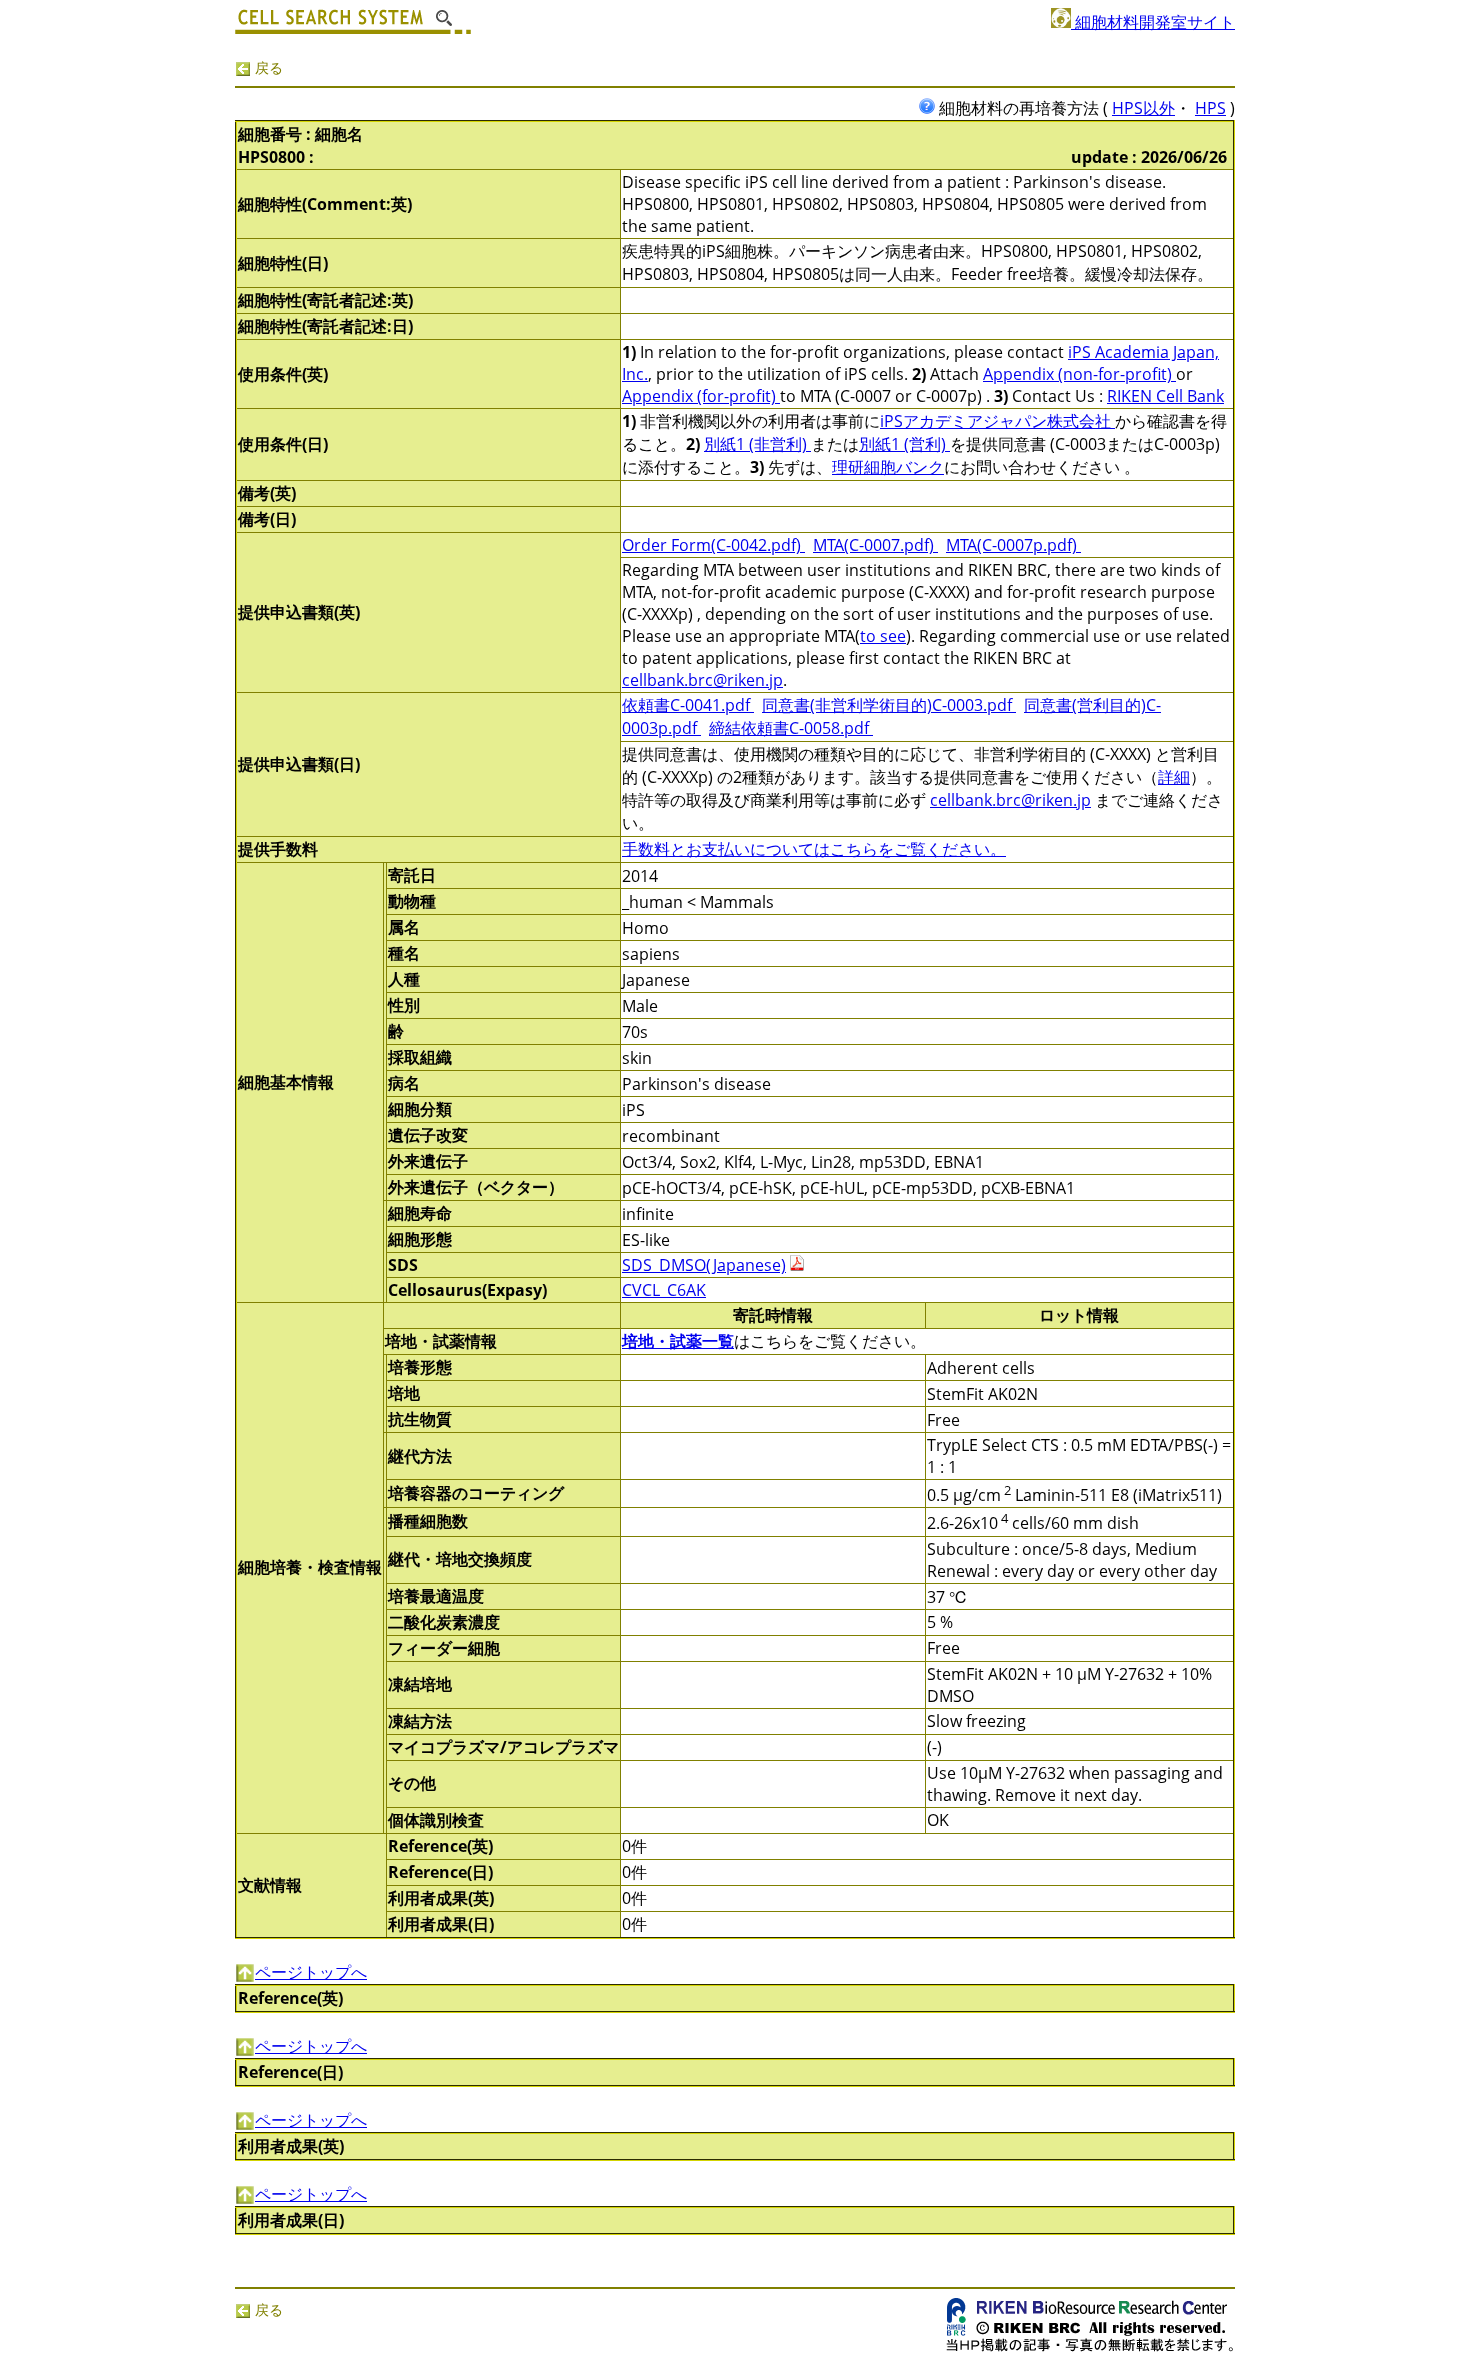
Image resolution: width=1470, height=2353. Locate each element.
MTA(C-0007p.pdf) (1013, 545)
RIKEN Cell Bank (1165, 396)
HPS (1210, 108)
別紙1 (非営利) (757, 444)
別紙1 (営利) (904, 444)
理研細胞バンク (888, 467)
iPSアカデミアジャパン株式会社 (997, 421)
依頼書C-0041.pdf (688, 705)
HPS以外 (1143, 108)
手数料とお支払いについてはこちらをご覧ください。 (814, 849)
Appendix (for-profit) (701, 396)
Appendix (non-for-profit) (1079, 374)
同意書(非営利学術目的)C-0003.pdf (889, 705)
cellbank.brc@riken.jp (702, 680)
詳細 (1174, 777)
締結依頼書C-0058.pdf (791, 728)
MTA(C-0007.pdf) (875, 545)
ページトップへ (311, 1972)
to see (883, 636)
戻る (267, 67)
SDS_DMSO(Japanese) (704, 1265)
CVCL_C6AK (664, 1290)
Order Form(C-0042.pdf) (713, 545)
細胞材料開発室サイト (1153, 22)
